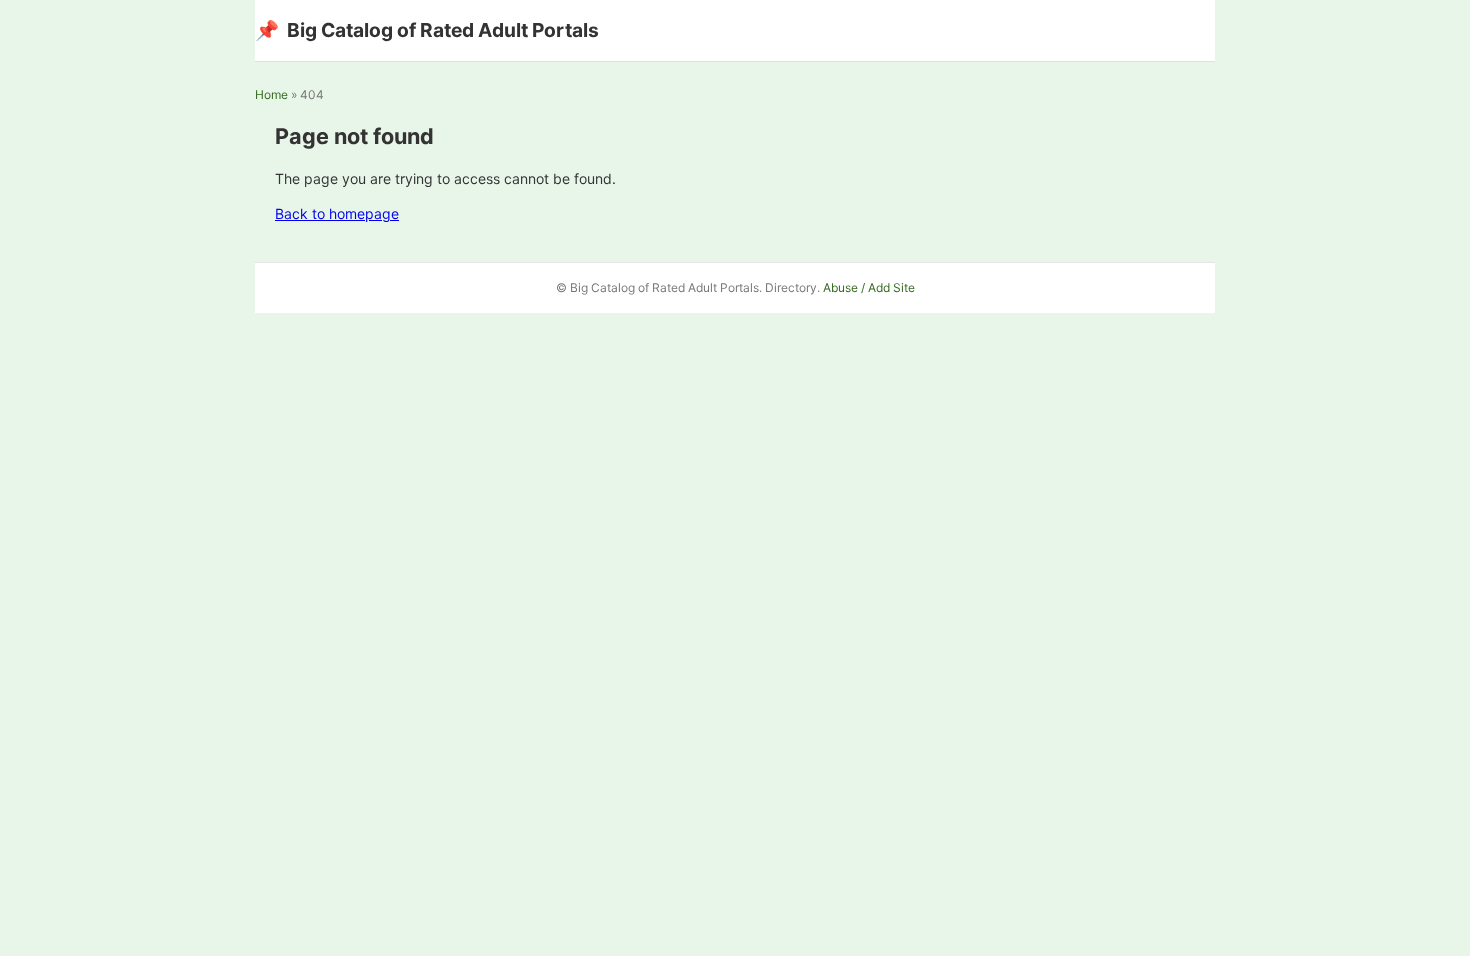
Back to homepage (337, 213)
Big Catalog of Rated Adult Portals (427, 30)
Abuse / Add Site (869, 287)
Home (271, 94)
